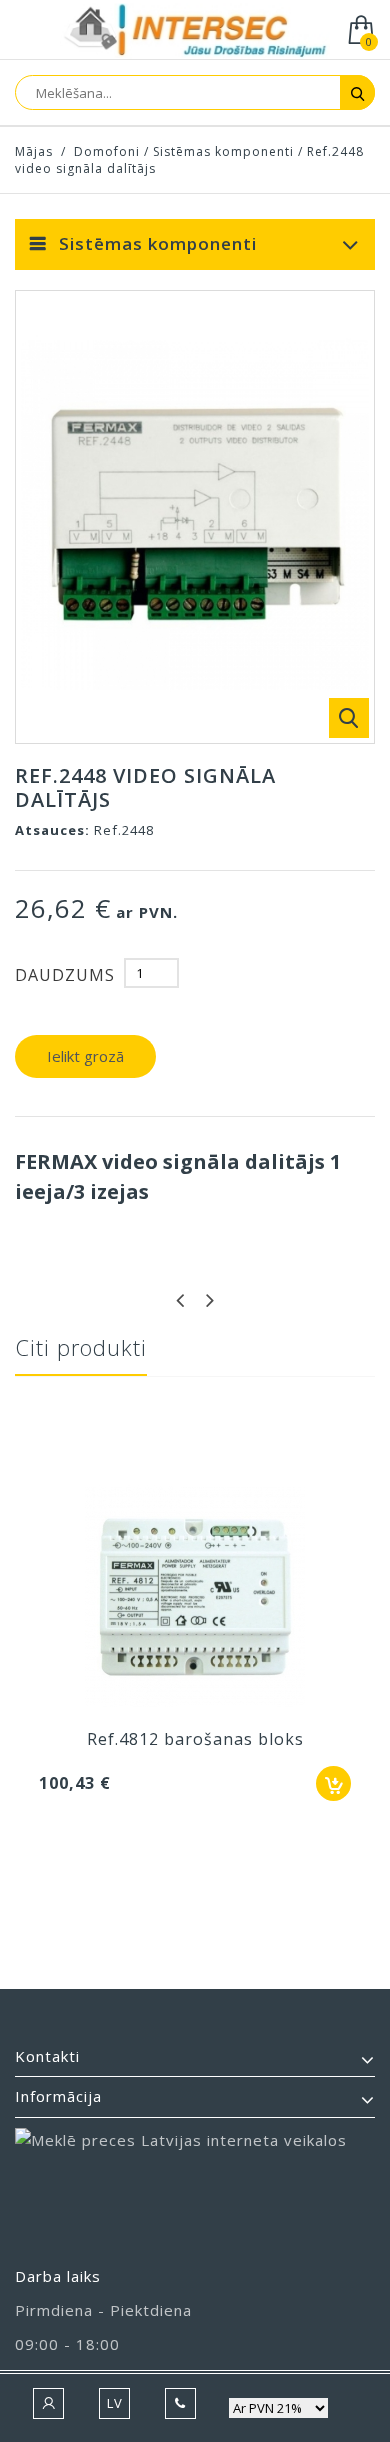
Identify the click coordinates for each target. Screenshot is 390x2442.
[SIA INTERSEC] (195, 31)
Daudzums (65, 975)
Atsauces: (52, 830)
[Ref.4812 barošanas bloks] (195, 1599)
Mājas (34, 151)
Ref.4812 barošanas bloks (195, 1739)
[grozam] (333, 1783)
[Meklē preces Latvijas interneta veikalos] (195, 2188)
